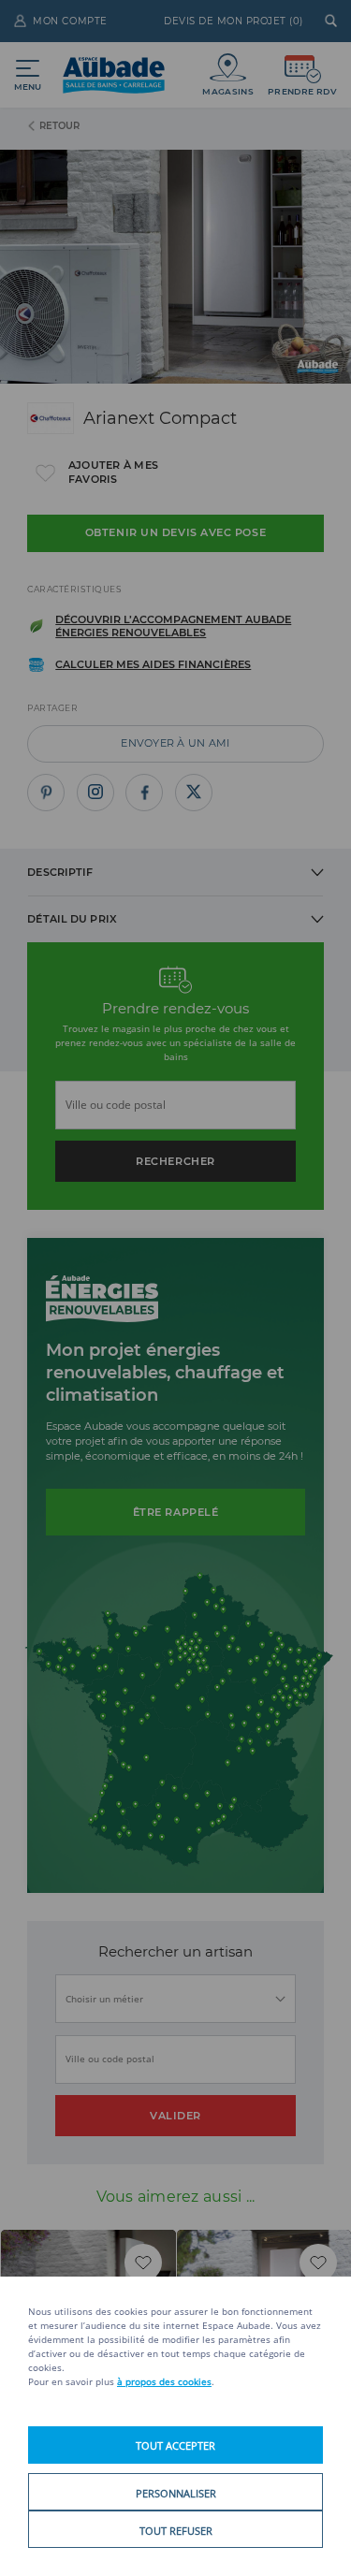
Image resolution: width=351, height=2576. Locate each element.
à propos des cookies (164, 2381)
